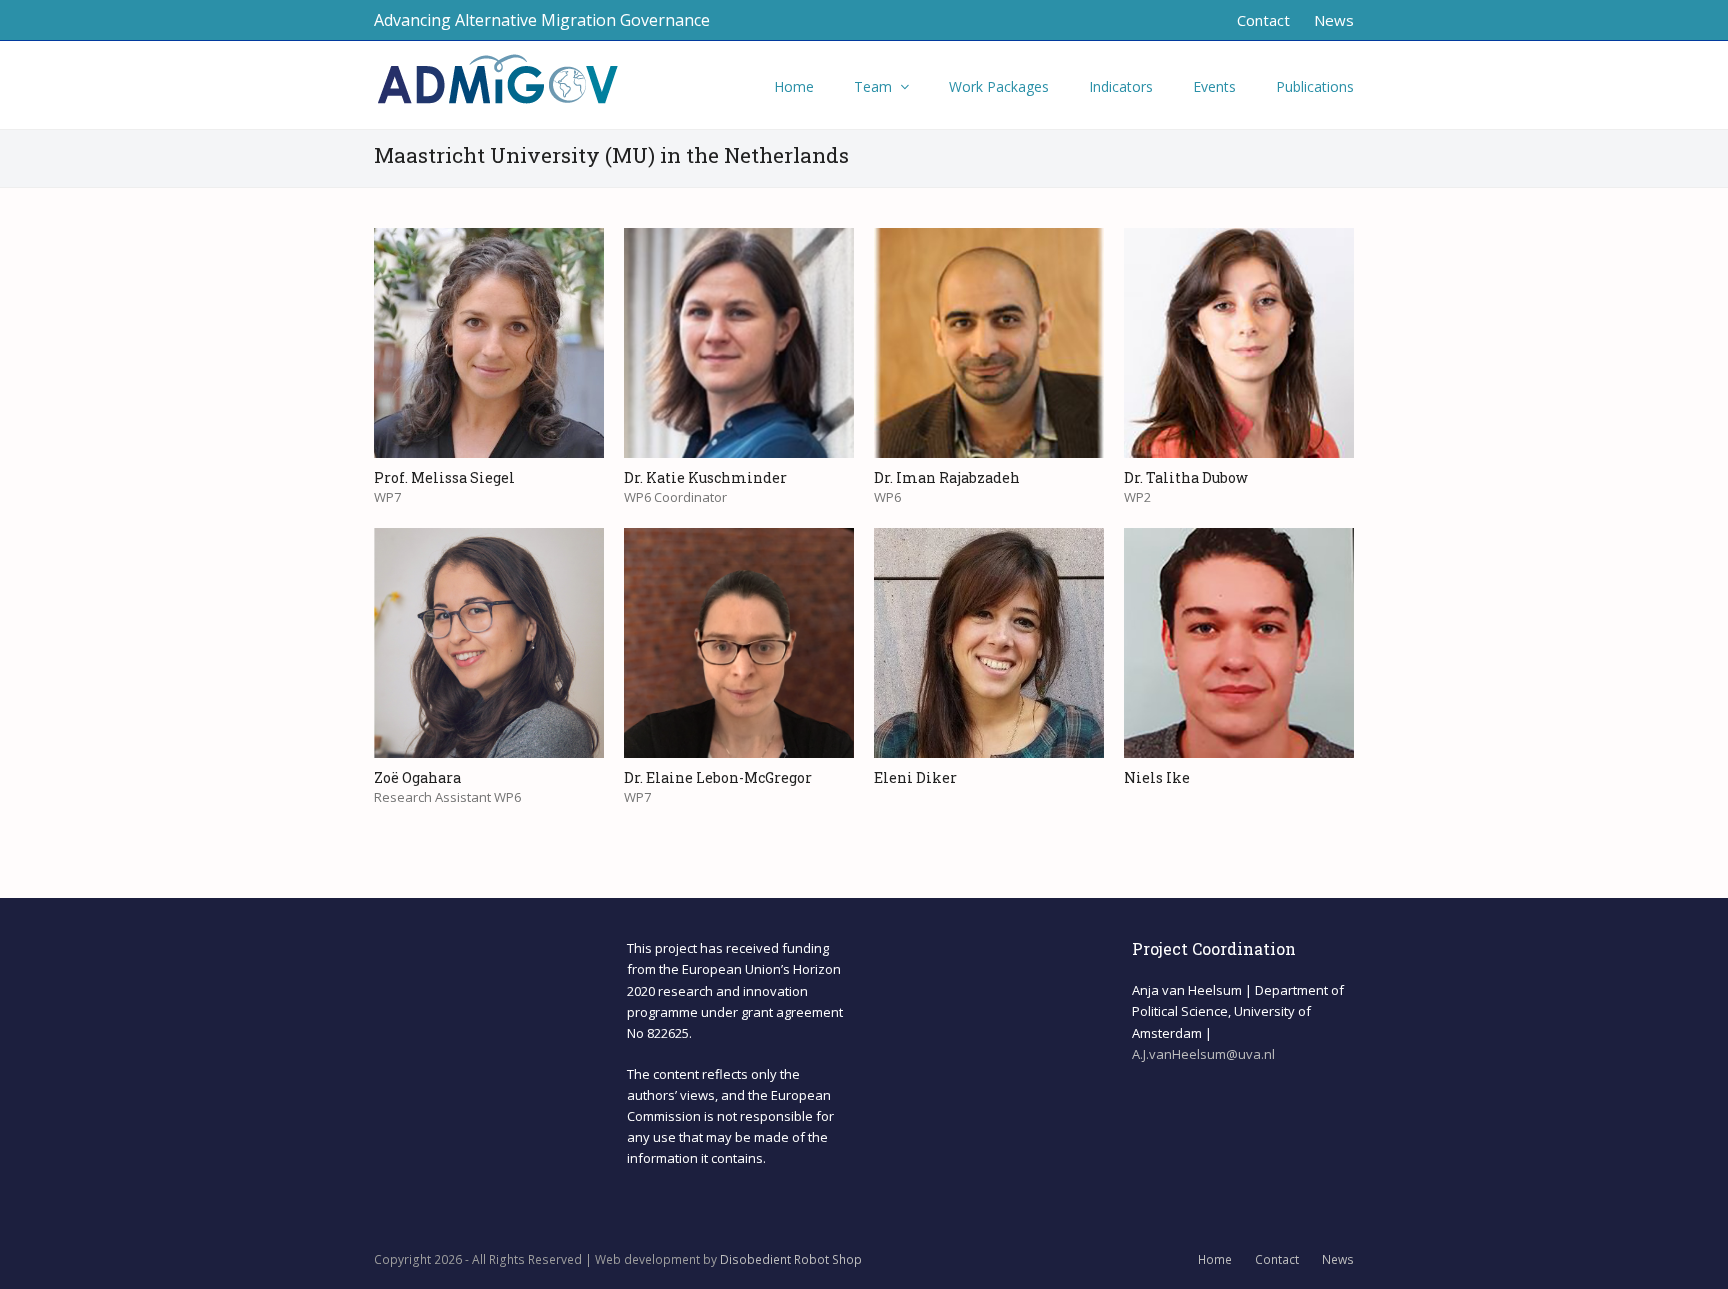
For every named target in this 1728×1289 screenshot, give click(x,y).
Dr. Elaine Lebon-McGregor (718, 777)
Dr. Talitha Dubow (1186, 477)
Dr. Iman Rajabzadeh (947, 477)
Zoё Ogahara (417, 777)
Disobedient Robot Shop (791, 1259)
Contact (1277, 1259)
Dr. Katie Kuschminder (705, 477)
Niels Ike (1157, 777)
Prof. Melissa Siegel (444, 477)
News (1338, 1259)
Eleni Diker (915, 777)
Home (1215, 1259)
